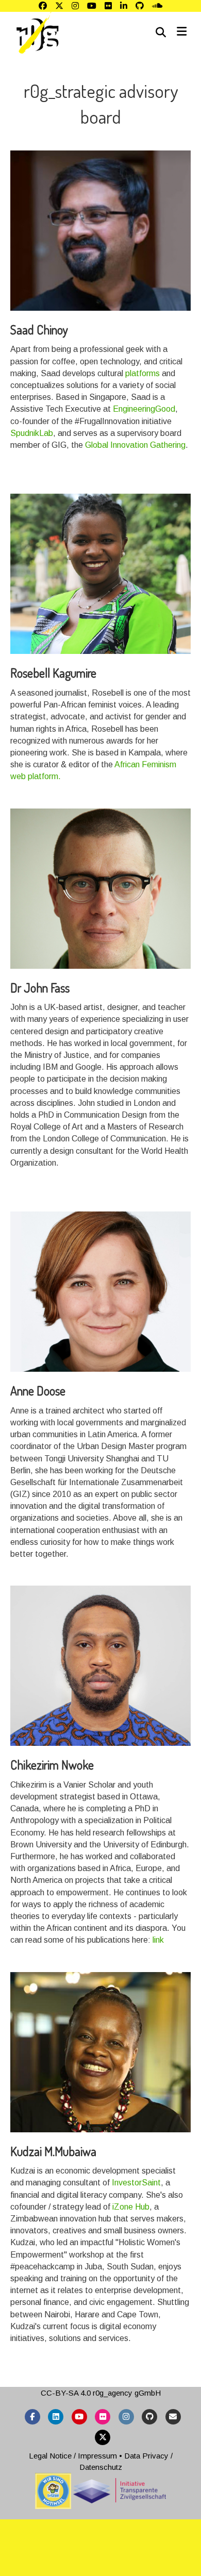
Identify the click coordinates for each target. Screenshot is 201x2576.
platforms (143, 373)
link (158, 1940)
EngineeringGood (144, 409)
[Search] (161, 32)
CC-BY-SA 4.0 (66, 2393)
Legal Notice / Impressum (73, 2456)
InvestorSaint (136, 2183)
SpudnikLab (32, 433)
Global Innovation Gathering (135, 445)
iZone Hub (131, 2207)
